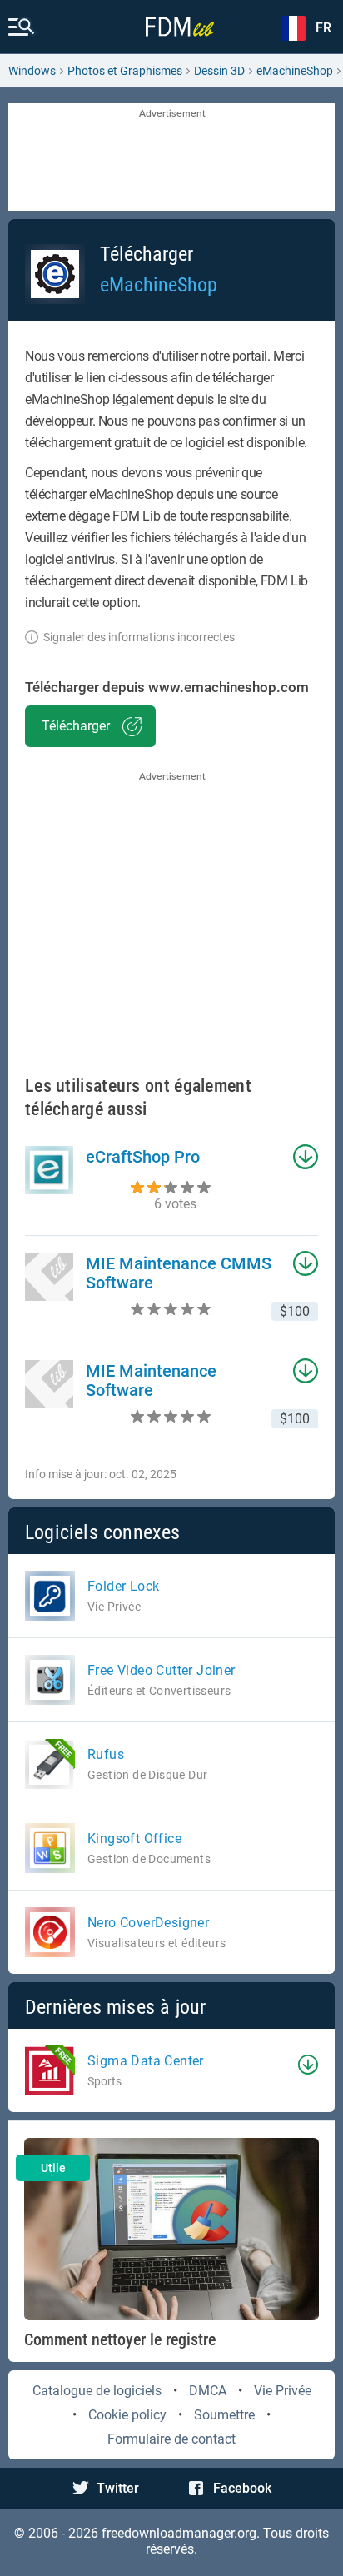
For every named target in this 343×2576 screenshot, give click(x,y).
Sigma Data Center (146, 2061)
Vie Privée (283, 2391)
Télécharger (76, 726)
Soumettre (224, 2415)
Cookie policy (127, 2415)
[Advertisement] (171, 158)
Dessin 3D (219, 71)
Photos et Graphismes (125, 71)
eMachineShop (295, 71)
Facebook (242, 2488)
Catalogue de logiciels (97, 2391)
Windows (32, 71)
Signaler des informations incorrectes (139, 637)
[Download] (308, 2065)
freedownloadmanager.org (179, 2533)
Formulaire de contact (171, 2439)
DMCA (208, 2391)
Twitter (118, 2488)
